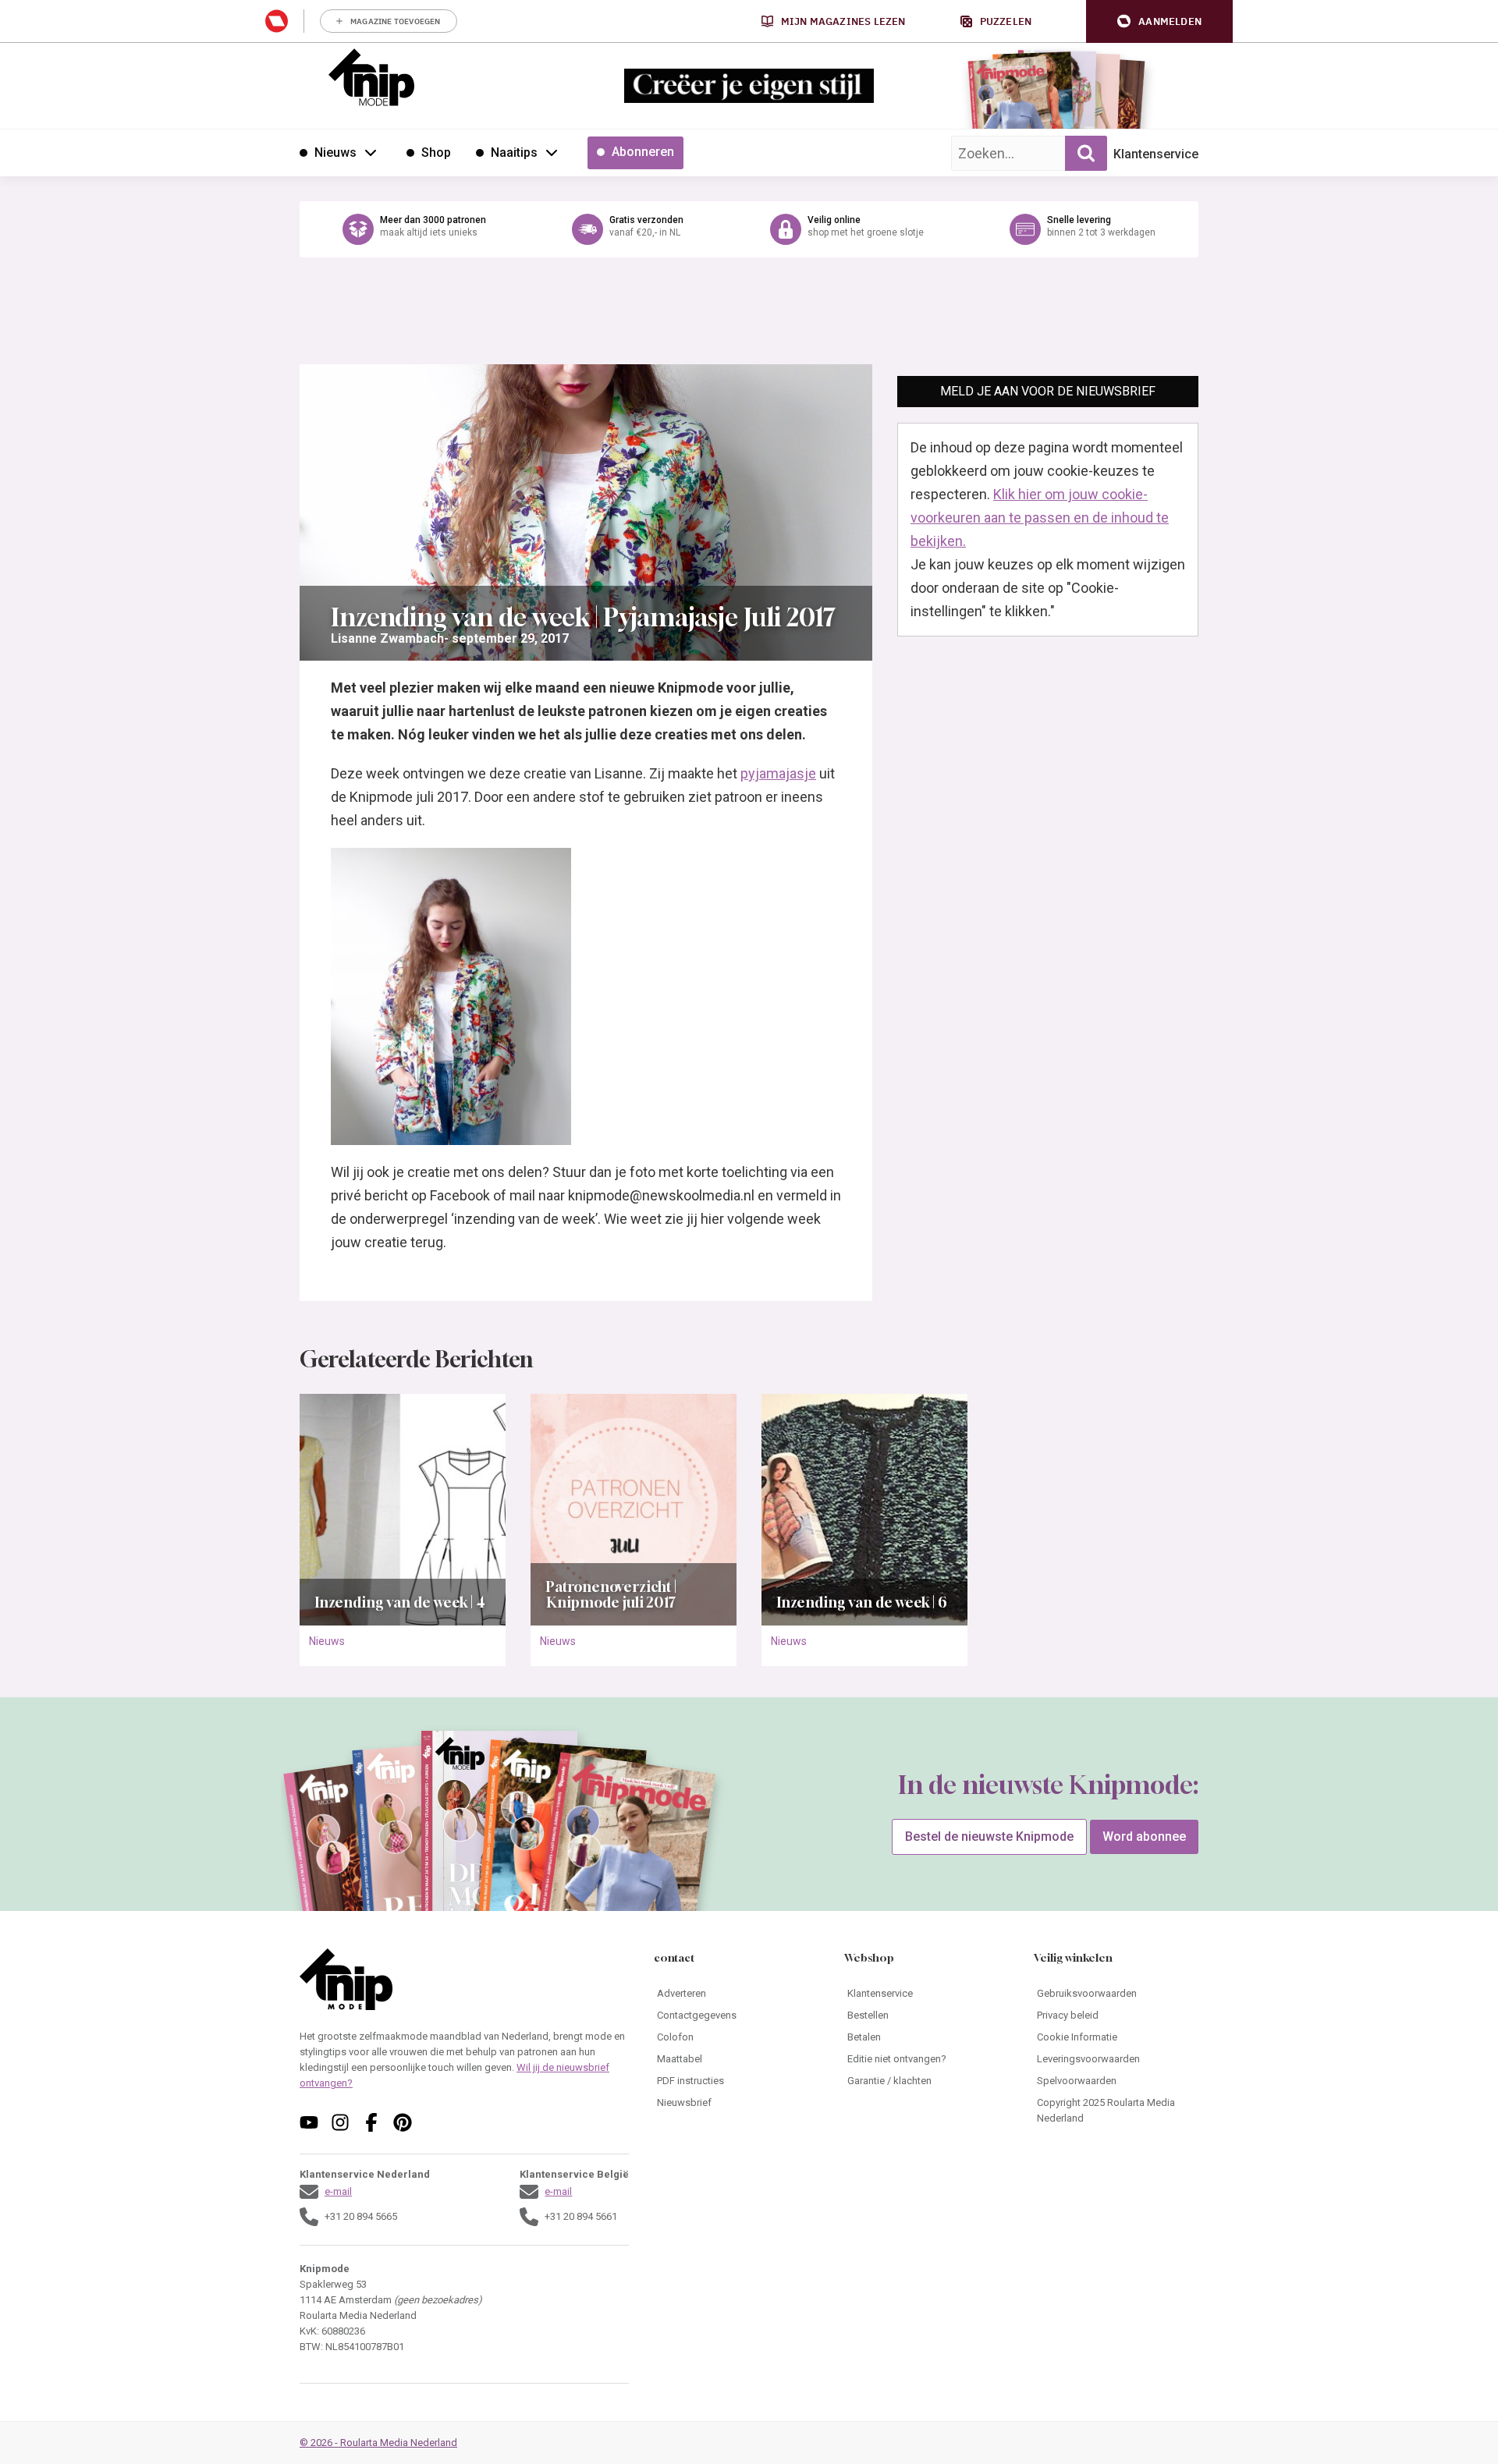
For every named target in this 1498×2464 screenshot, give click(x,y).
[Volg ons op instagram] (340, 2122)
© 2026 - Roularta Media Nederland (378, 2443)
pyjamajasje (778, 773)
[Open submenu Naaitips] (552, 152)
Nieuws (327, 1641)
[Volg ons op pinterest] (403, 2122)
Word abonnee (1144, 1836)
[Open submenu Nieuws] (371, 152)
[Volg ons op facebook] (371, 2122)
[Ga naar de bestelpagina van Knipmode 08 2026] (1010, 98)
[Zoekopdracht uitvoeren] (1086, 153)
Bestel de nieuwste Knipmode (989, 1836)
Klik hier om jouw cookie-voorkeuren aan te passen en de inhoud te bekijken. (1040, 518)
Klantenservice (1156, 154)
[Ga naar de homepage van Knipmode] (371, 77)
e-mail (338, 2191)
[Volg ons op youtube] (309, 2122)
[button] (1159, 21)
